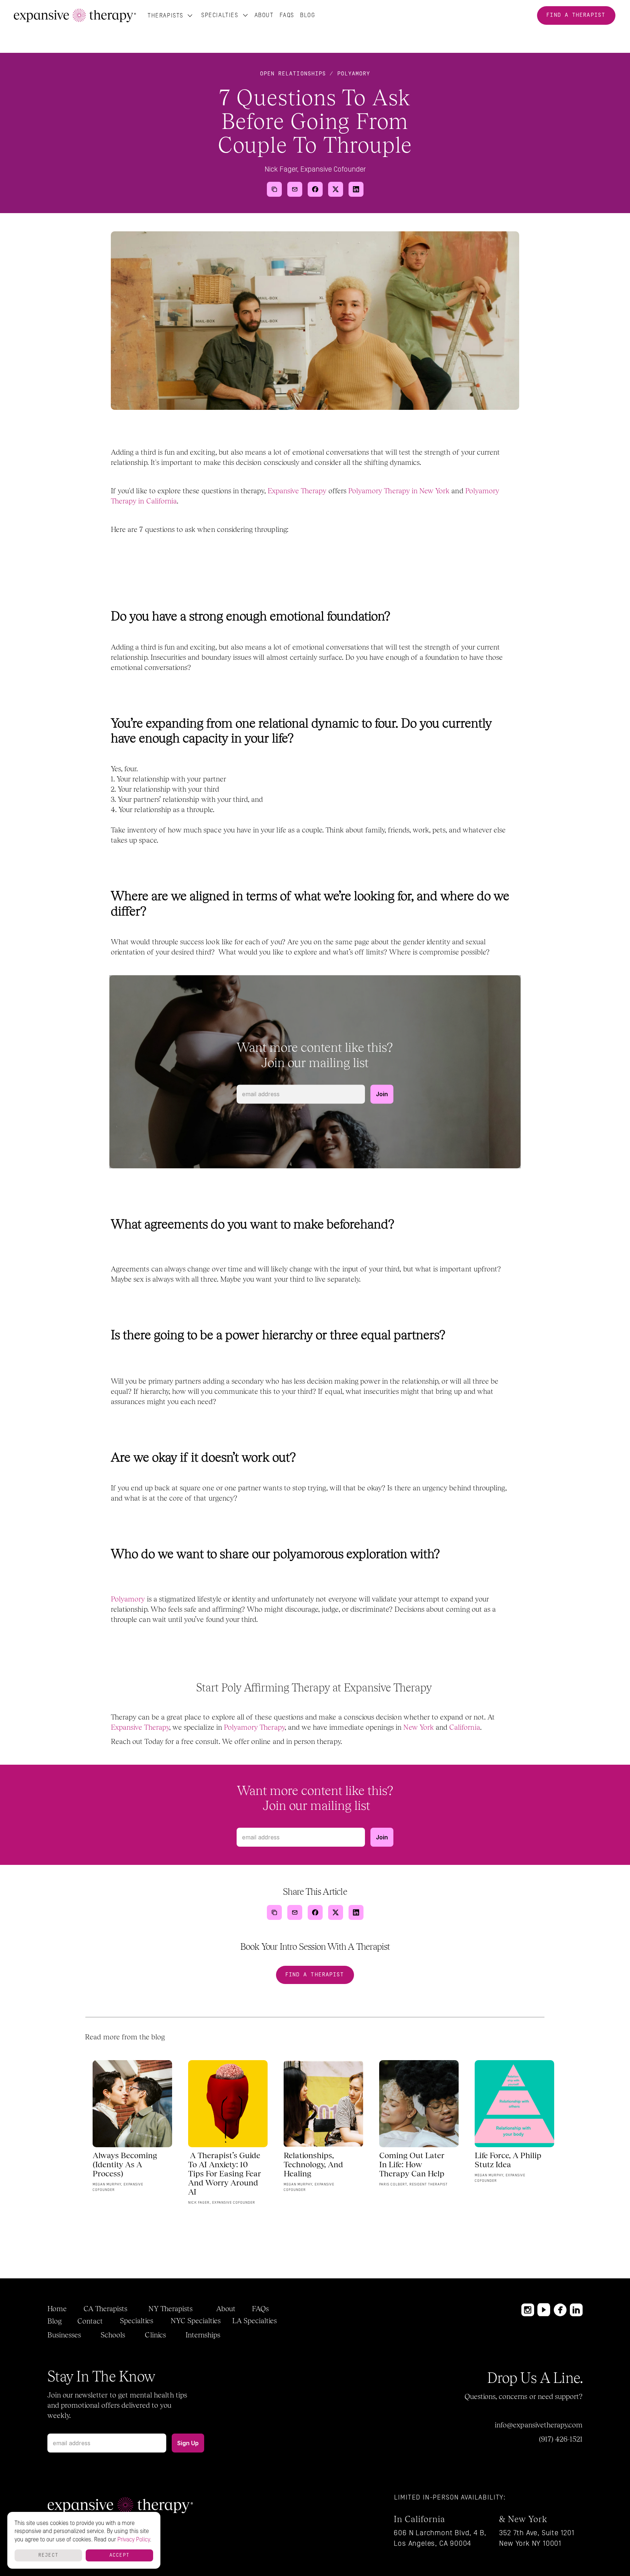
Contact (90, 2321)
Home (57, 2309)
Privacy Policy (134, 2540)
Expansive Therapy (297, 491)
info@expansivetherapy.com (539, 2425)
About (264, 15)
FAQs (260, 2309)
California (465, 1727)
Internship (202, 2335)
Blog (55, 2321)
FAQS (287, 15)
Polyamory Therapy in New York (400, 491)
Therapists (166, 15)
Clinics (155, 2335)
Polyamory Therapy (254, 1727)
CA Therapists (106, 2309)
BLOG (308, 15)
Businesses (64, 2335)
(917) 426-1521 (561, 2439)
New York (418, 1727)
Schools (113, 2335)
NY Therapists (171, 2309)
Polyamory (128, 1599)
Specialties (220, 15)
